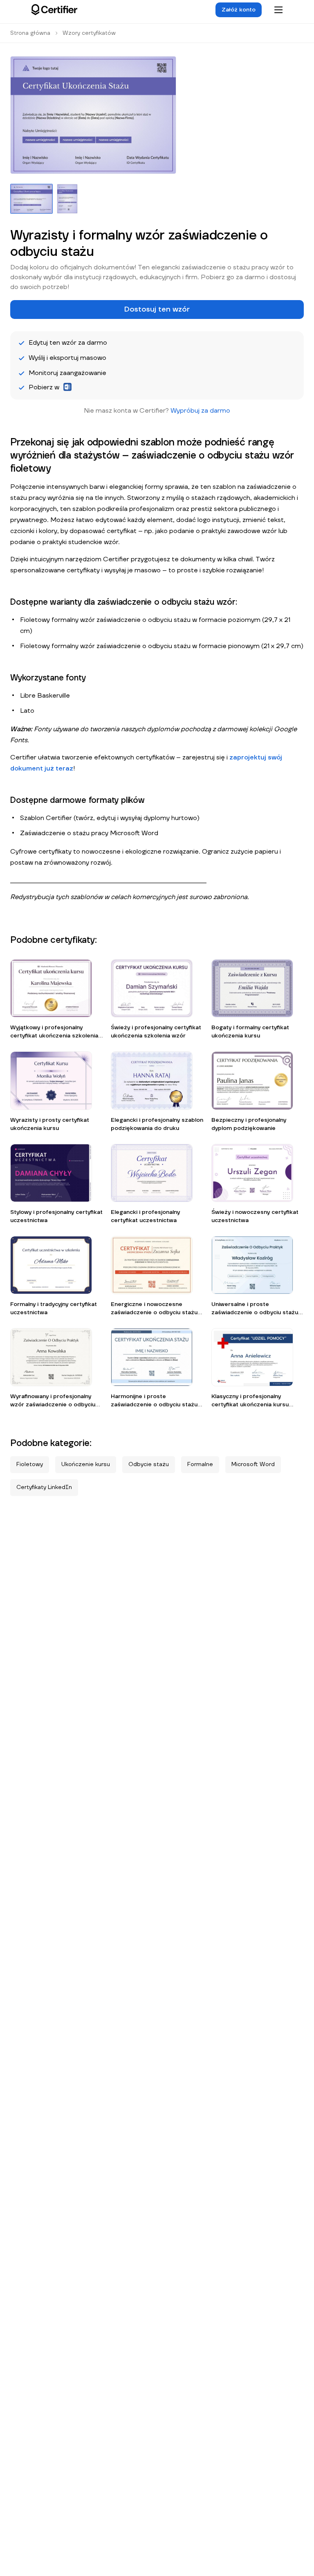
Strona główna (30, 33)
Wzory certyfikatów (89, 33)
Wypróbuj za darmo (200, 411)
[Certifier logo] (54, 10)
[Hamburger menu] (278, 10)
